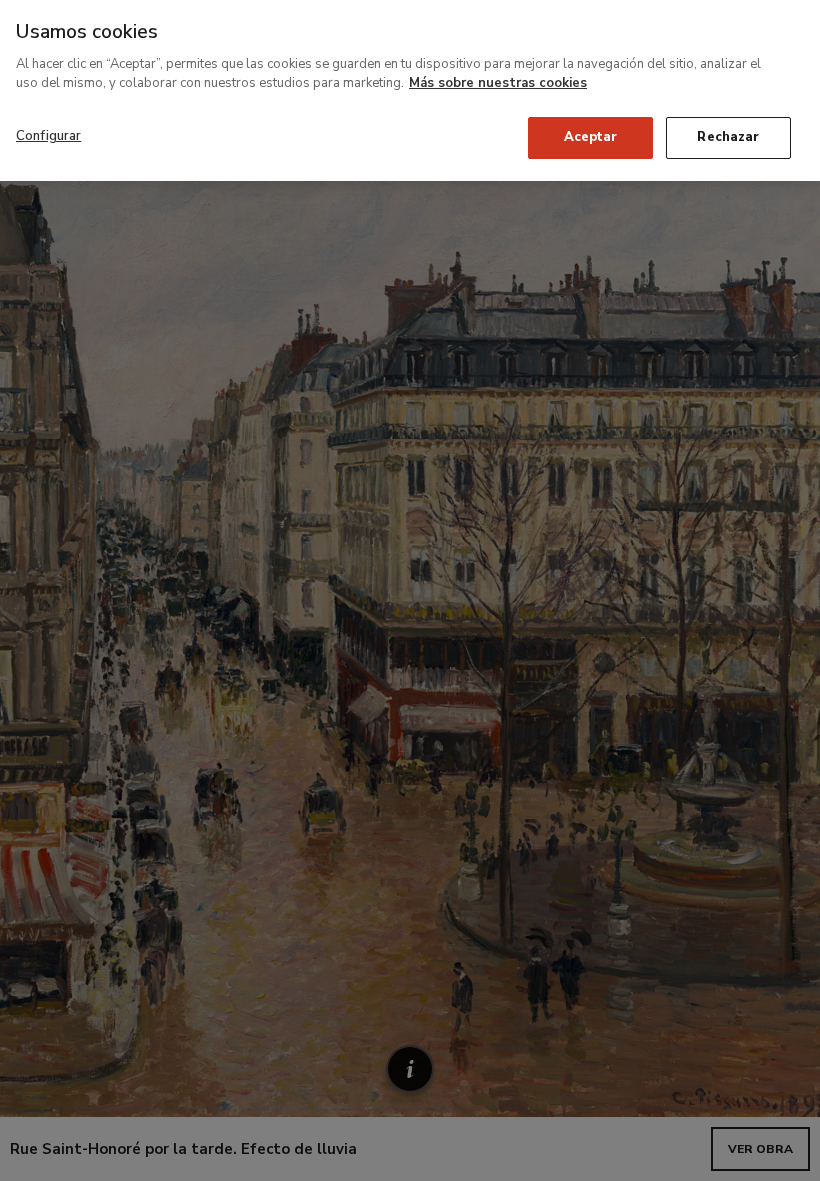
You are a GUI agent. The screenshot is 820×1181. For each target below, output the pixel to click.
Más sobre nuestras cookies (498, 83)
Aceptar (591, 137)
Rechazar (728, 137)
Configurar (48, 136)
